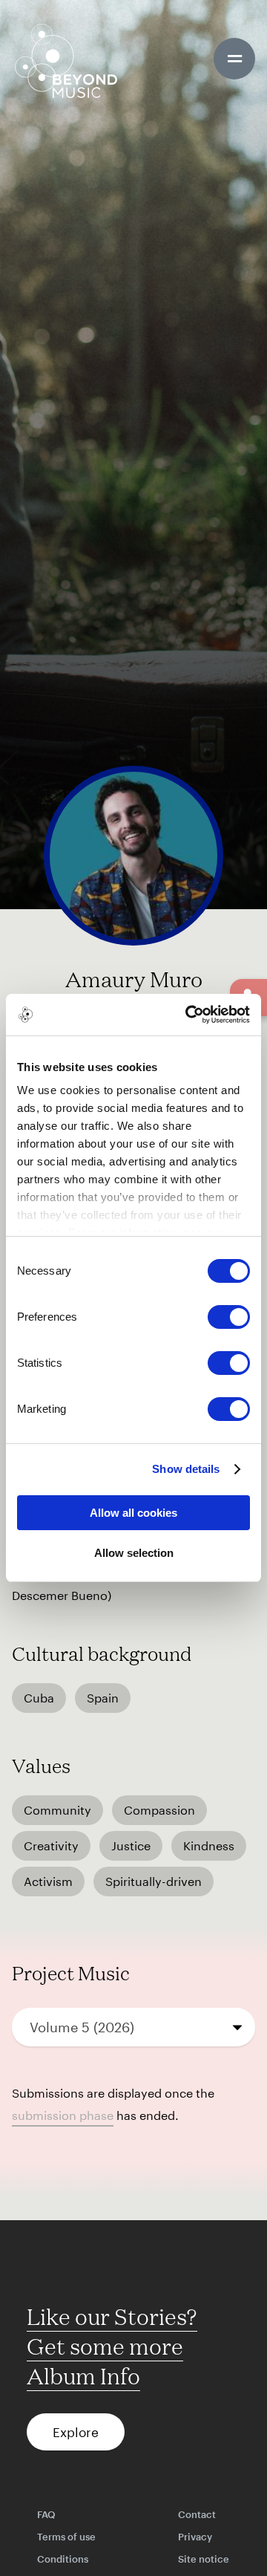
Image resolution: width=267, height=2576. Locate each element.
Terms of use (66, 2537)
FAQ (46, 2514)
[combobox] (133, 2027)
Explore (76, 2432)
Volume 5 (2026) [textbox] (82, 2027)
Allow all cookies (133, 1513)
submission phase (63, 2115)
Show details (186, 1469)
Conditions (63, 2559)
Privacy (195, 2537)
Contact (197, 2514)
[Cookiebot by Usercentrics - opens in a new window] (188, 1015)
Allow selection (134, 1553)
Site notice (204, 2559)
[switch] (229, 1317)
